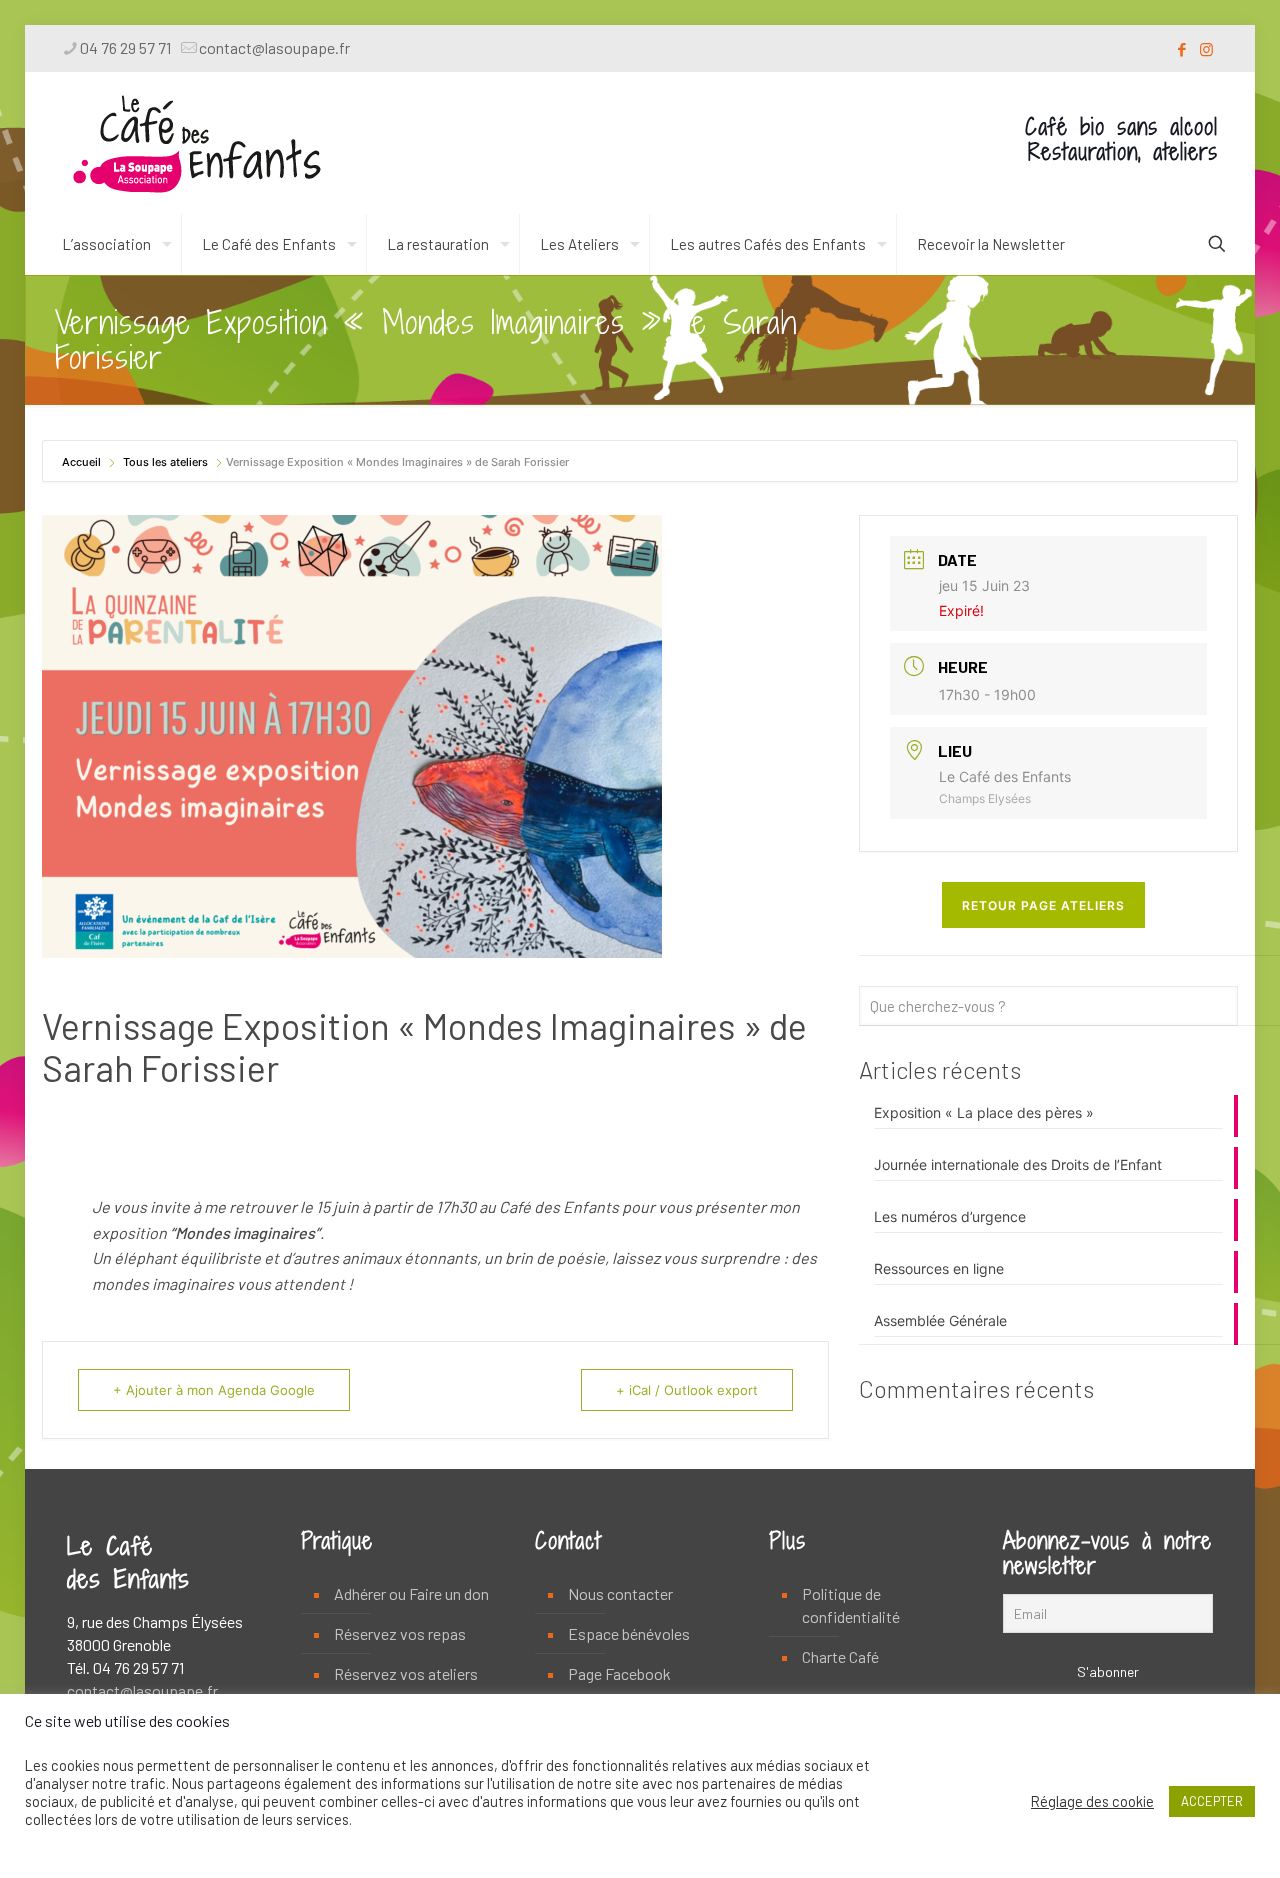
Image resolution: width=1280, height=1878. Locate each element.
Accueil (83, 462)
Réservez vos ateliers (406, 1673)
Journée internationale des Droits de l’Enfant (1018, 1164)
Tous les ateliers (165, 462)
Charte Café (840, 1656)
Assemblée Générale (940, 1320)
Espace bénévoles (629, 1633)
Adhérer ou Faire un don (411, 1593)
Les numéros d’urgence (950, 1216)
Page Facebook (619, 1673)
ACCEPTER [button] (1212, 1801)
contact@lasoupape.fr (274, 47)
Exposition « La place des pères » (984, 1112)
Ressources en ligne (939, 1268)
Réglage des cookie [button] (1092, 1801)
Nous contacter (620, 1593)
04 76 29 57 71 (125, 47)
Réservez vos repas (400, 1633)
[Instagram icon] (1206, 49)
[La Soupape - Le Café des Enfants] (197, 143)
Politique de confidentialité (851, 1605)
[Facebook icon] (1181, 49)
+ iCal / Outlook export (687, 1390)
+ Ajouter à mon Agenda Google (214, 1390)
